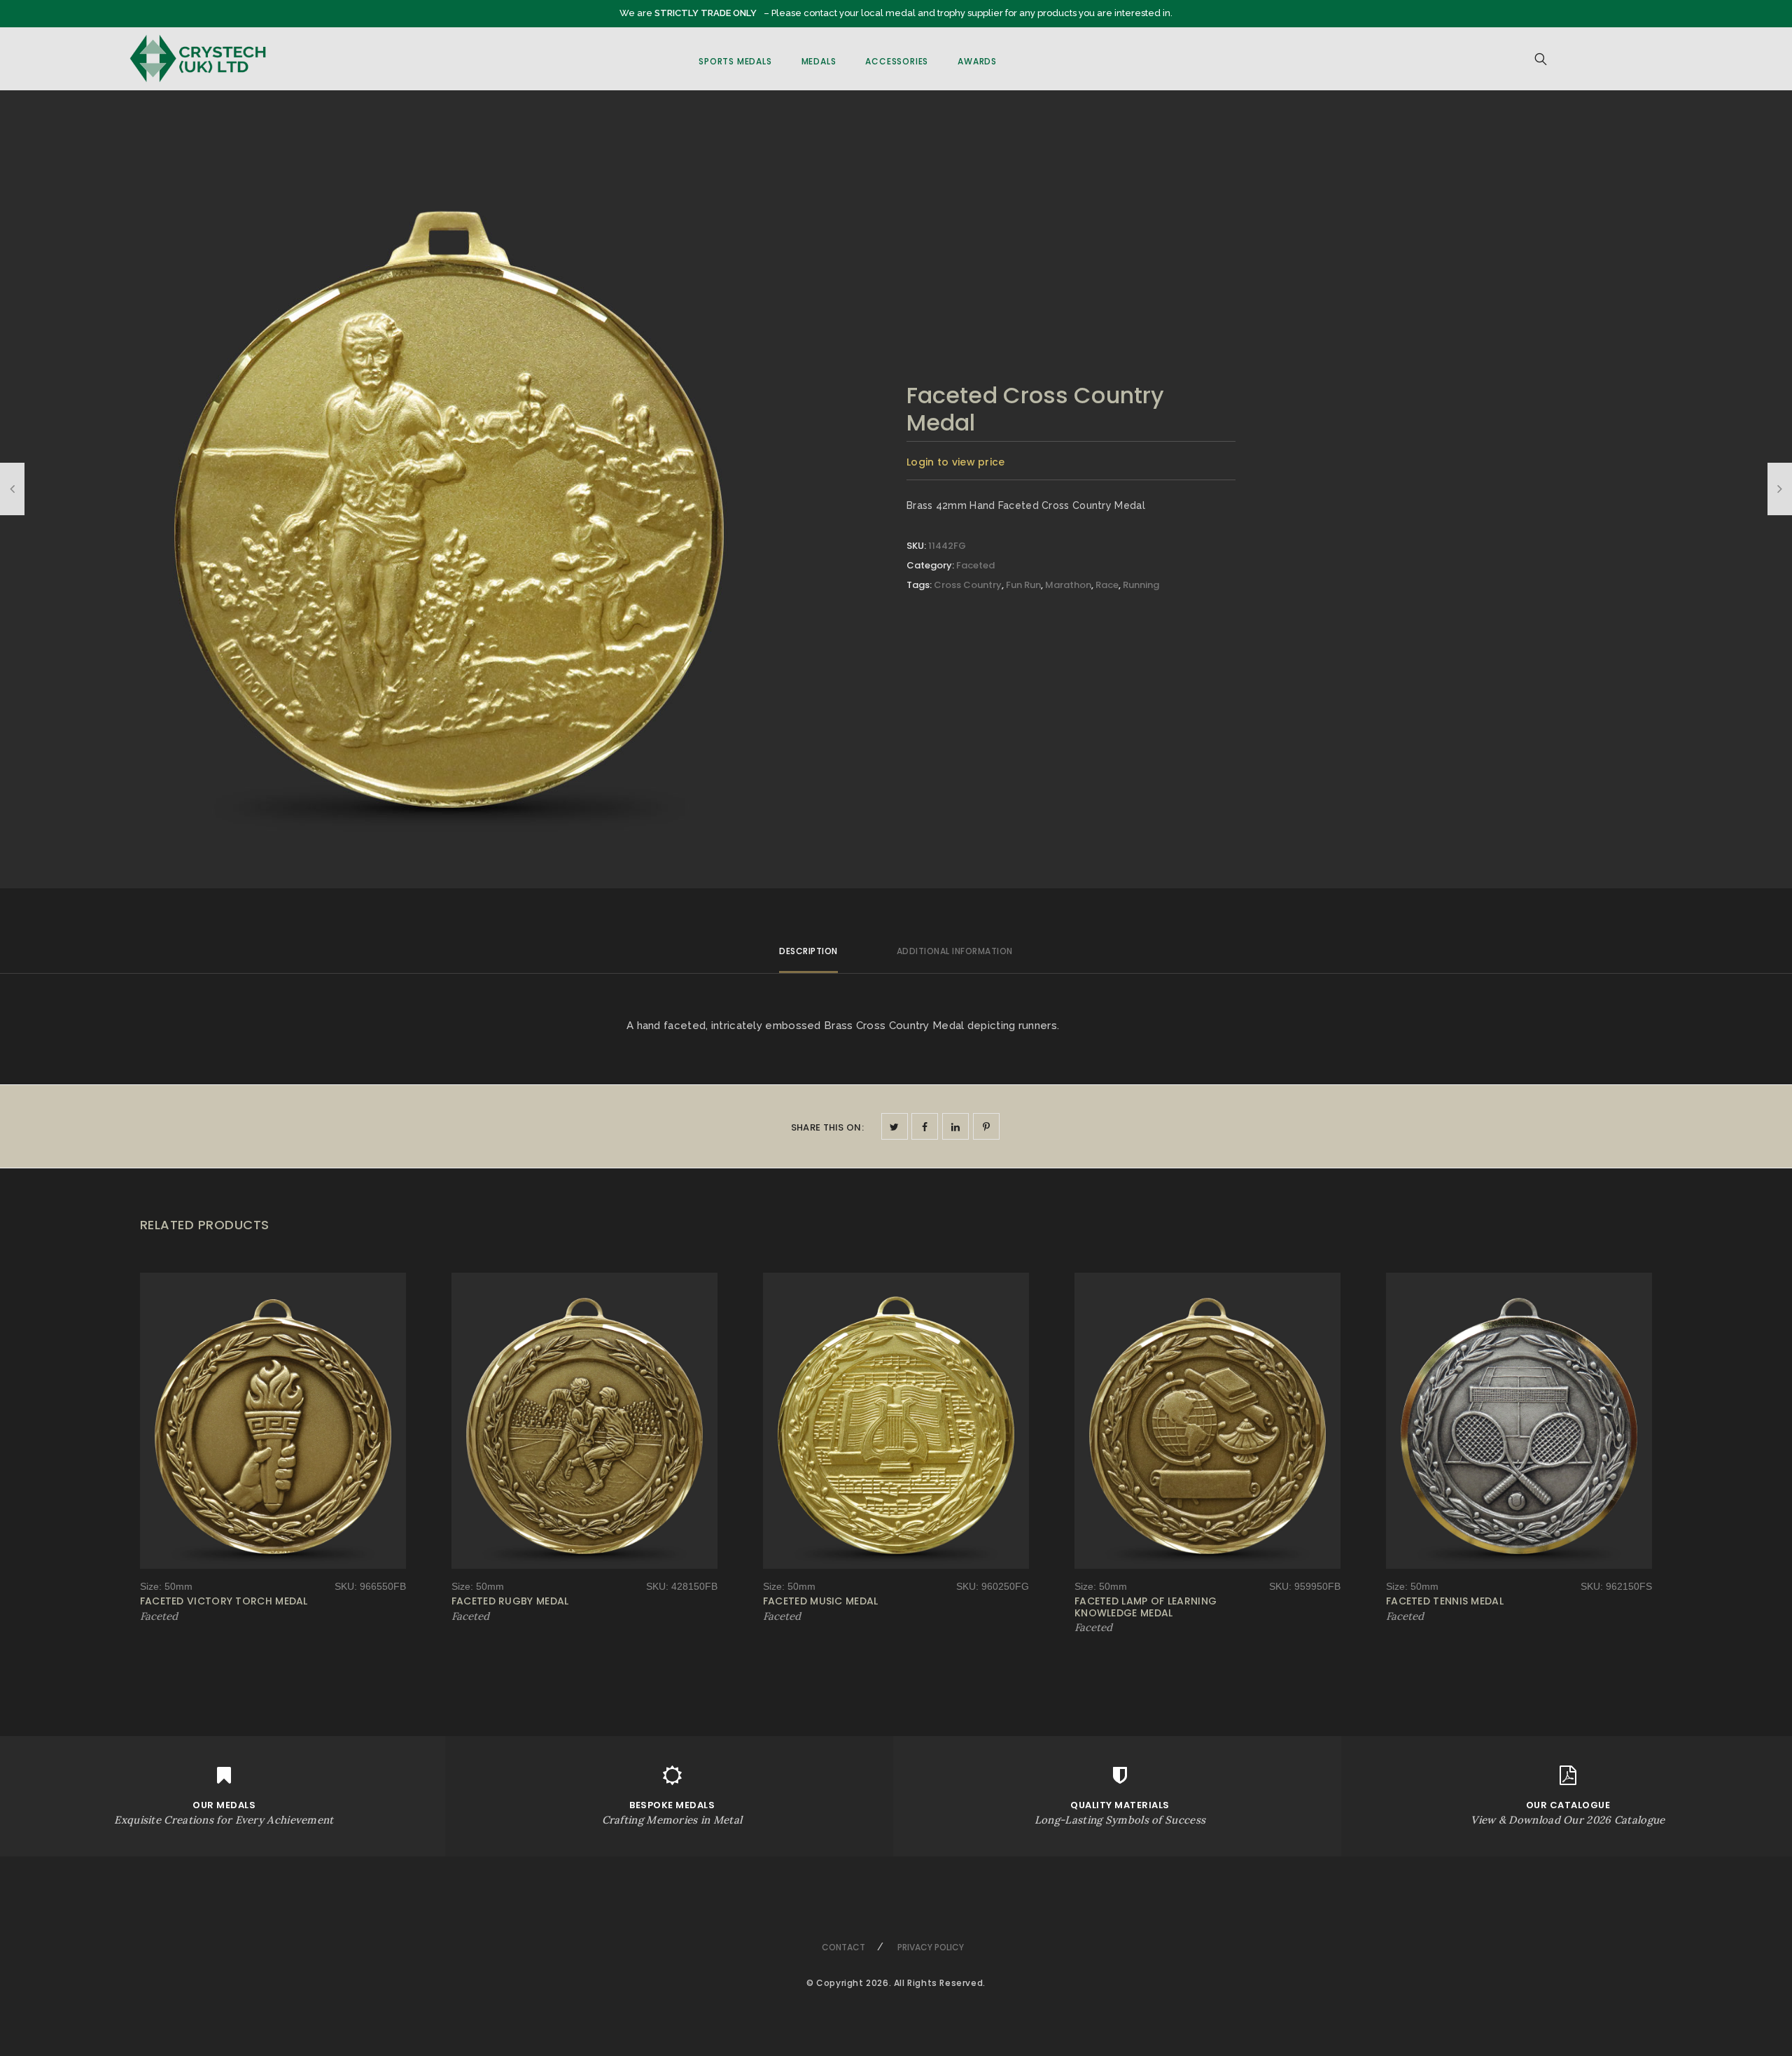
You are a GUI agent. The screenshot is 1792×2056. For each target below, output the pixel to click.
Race (1107, 585)
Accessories (897, 61)
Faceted (975, 565)
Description (808, 951)
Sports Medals (735, 61)
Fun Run (1023, 585)
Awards (977, 61)
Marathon (1068, 585)
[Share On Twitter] (895, 1126)
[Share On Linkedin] (955, 1126)
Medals (819, 61)
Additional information (955, 951)
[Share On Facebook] (925, 1126)
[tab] (808, 957)
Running (1141, 585)
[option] (449, 499)
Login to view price (956, 462)
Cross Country (968, 585)
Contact (843, 1947)
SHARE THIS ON (827, 1127)
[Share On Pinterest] (986, 1126)
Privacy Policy (931, 1947)
